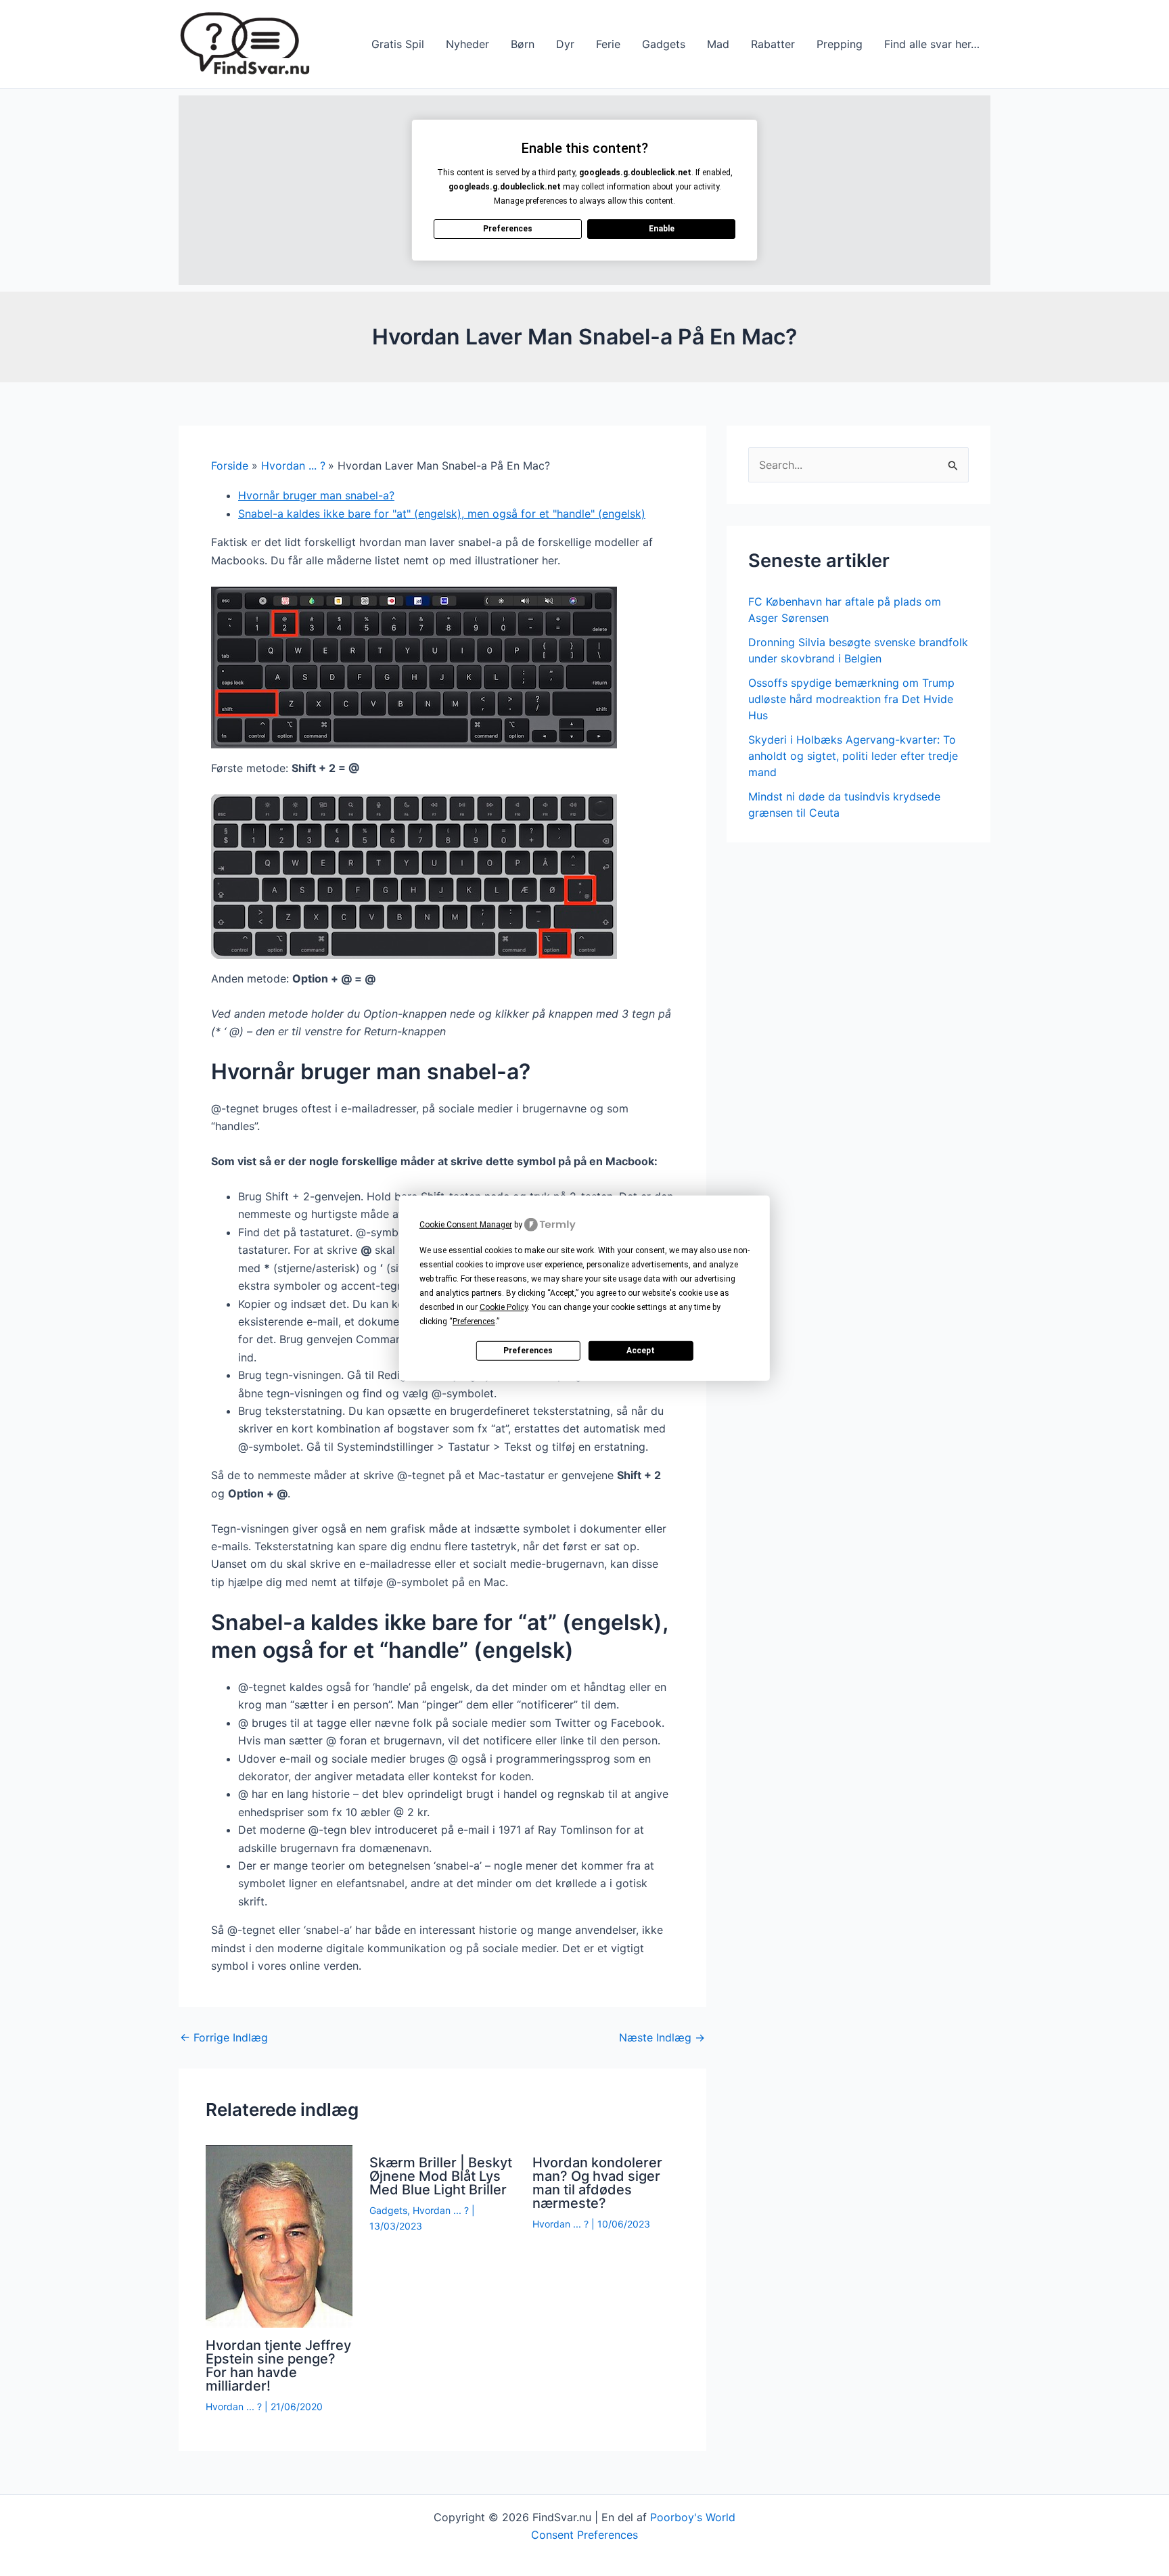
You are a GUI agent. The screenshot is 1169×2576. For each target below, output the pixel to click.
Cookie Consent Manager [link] (466, 1224)
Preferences (528, 1351)
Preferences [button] (474, 1321)
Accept (641, 1351)
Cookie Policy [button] (504, 1307)
